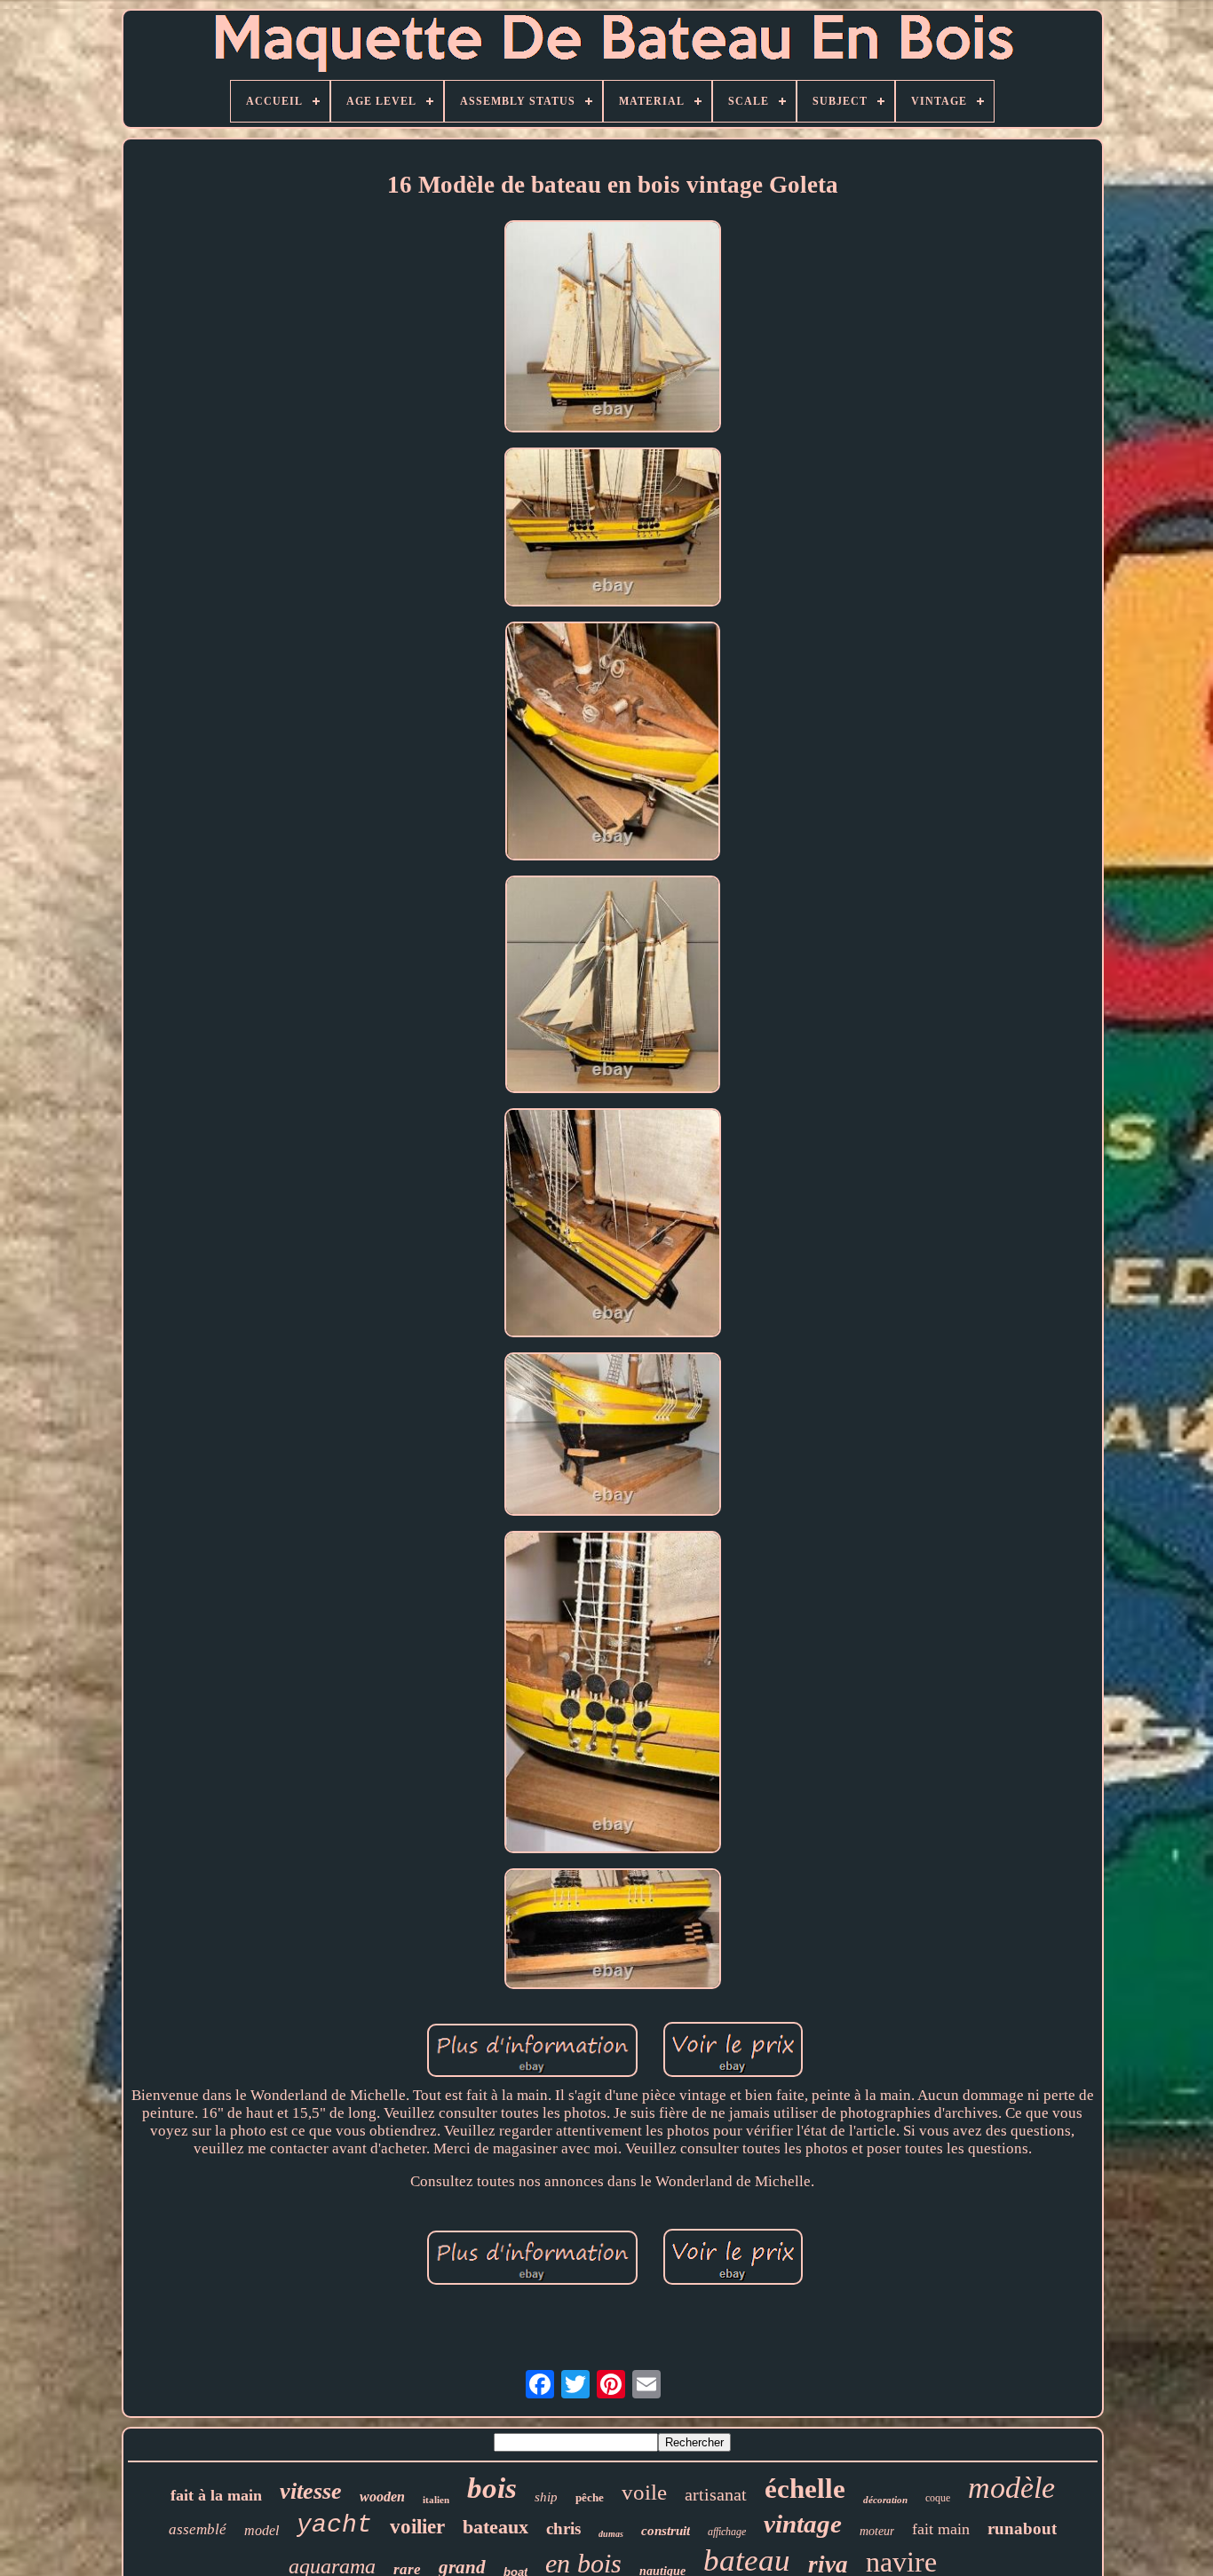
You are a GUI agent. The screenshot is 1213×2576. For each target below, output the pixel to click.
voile (644, 2492)
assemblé (198, 2529)
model (262, 2530)
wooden (382, 2497)
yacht (334, 2525)
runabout (1022, 2528)
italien (436, 2500)
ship (546, 2497)
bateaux (496, 2527)
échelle (805, 2489)
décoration (885, 2500)
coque (938, 2498)
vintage (803, 2524)
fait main (941, 2529)
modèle (1011, 2488)
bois (492, 2488)
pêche (590, 2497)
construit (666, 2531)
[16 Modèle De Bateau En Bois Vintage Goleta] (613, 329)
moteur (877, 2531)
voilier (417, 2527)
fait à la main (216, 2495)
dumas (611, 2534)
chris (563, 2528)
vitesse (311, 2491)
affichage (727, 2532)
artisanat (716, 2494)
